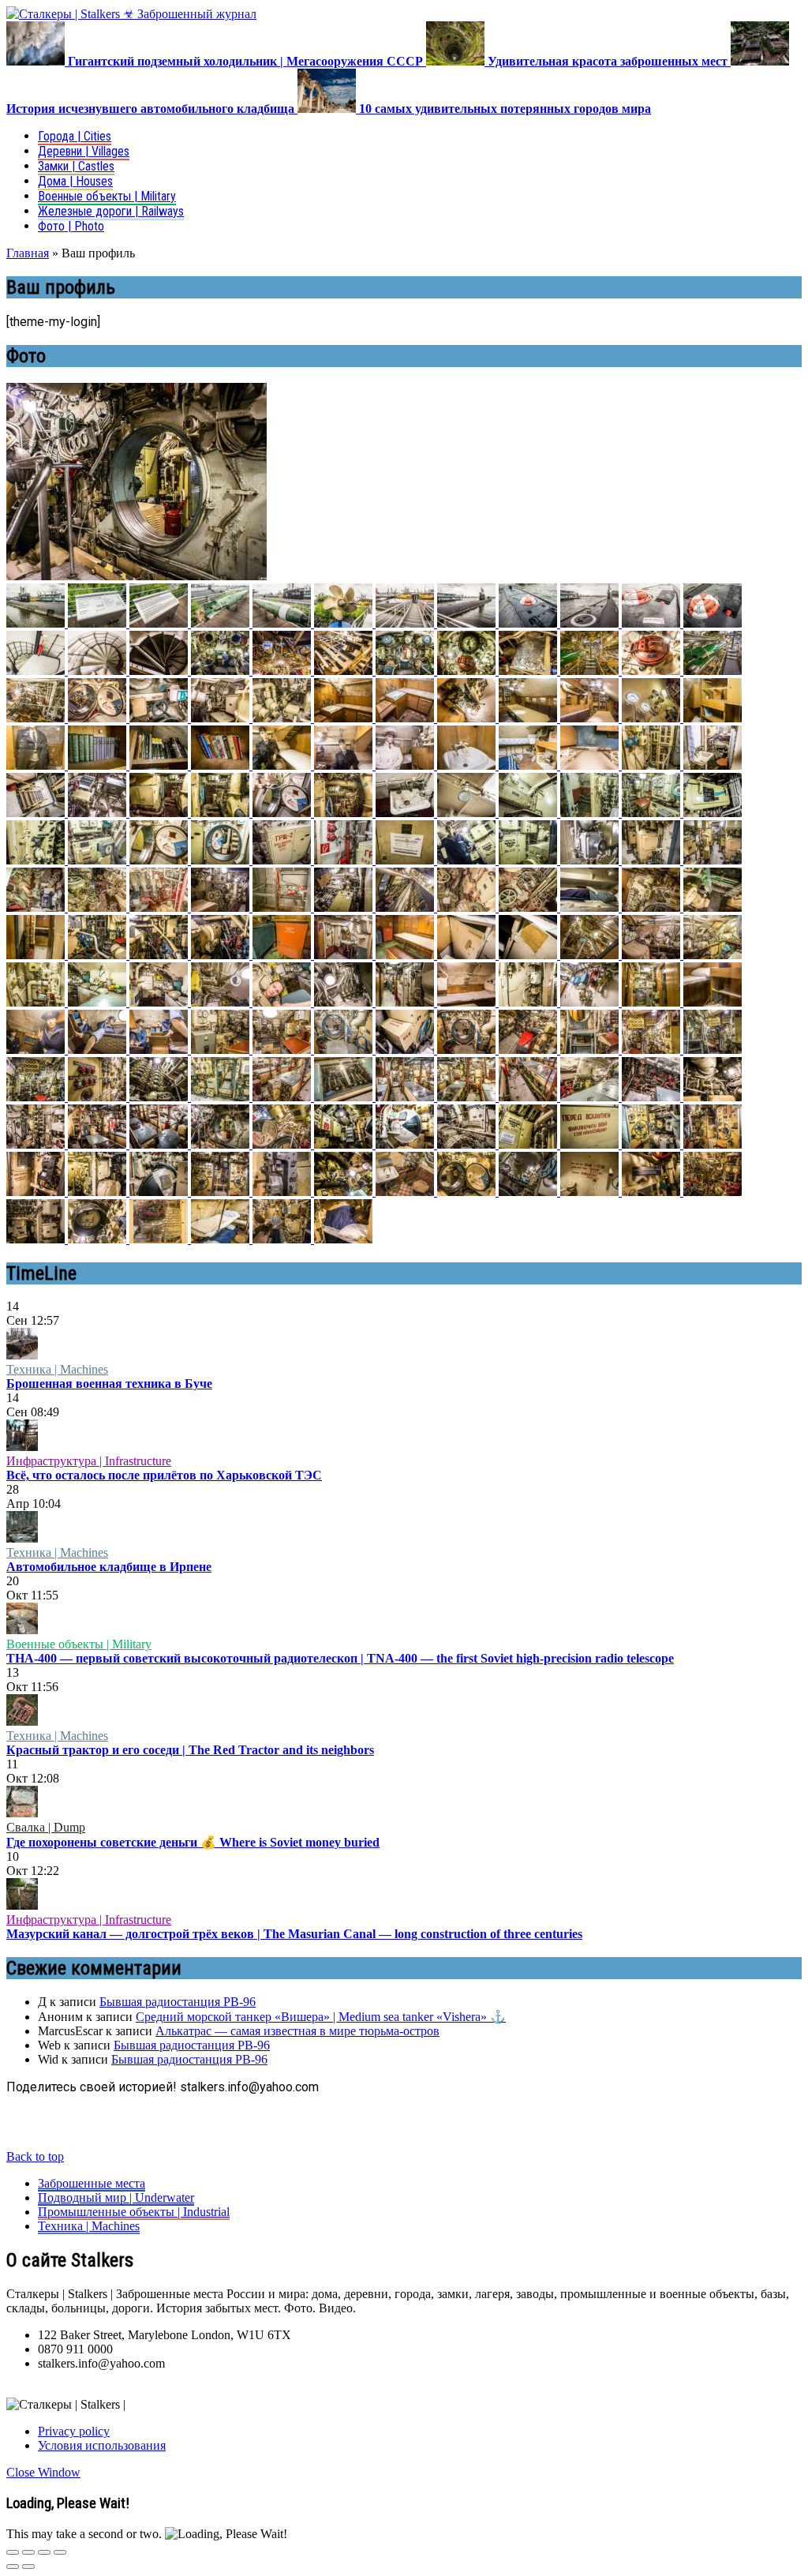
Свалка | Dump (46, 1827)
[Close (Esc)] (13, 2552)
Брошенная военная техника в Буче (109, 1384)
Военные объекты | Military (107, 196)
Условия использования (102, 2445)
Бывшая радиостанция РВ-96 (178, 2002)
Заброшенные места (92, 2183)
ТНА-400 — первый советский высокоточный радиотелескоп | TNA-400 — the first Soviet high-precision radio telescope (340, 1658)
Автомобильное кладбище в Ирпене (109, 1567)
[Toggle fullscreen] (44, 2552)
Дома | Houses (75, 181)
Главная (28, 253)
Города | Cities (75, 136)
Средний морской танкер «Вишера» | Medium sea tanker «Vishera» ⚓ (321, 2017)
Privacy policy (74, 2431)
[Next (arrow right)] (28, 2567)
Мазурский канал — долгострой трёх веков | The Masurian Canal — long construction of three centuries (294, 1934)
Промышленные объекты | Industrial (134, 2212)
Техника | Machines (57, 1369)
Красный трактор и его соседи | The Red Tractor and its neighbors (190, 1750)
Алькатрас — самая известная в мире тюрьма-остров (297, 2031)
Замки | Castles (76, 166)
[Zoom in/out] (60, 2552)
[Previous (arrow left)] (13, 2567)
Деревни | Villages (84, 151)
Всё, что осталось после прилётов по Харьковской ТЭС (164, 1475)
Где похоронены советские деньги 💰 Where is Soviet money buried (193, 1842)
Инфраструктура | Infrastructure (89, 1461)
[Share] (28, 2552)
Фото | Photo (71, 226)
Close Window (43, 2472)
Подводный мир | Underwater (116, 2197)
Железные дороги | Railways (111, 211)
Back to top (35, 2156)
